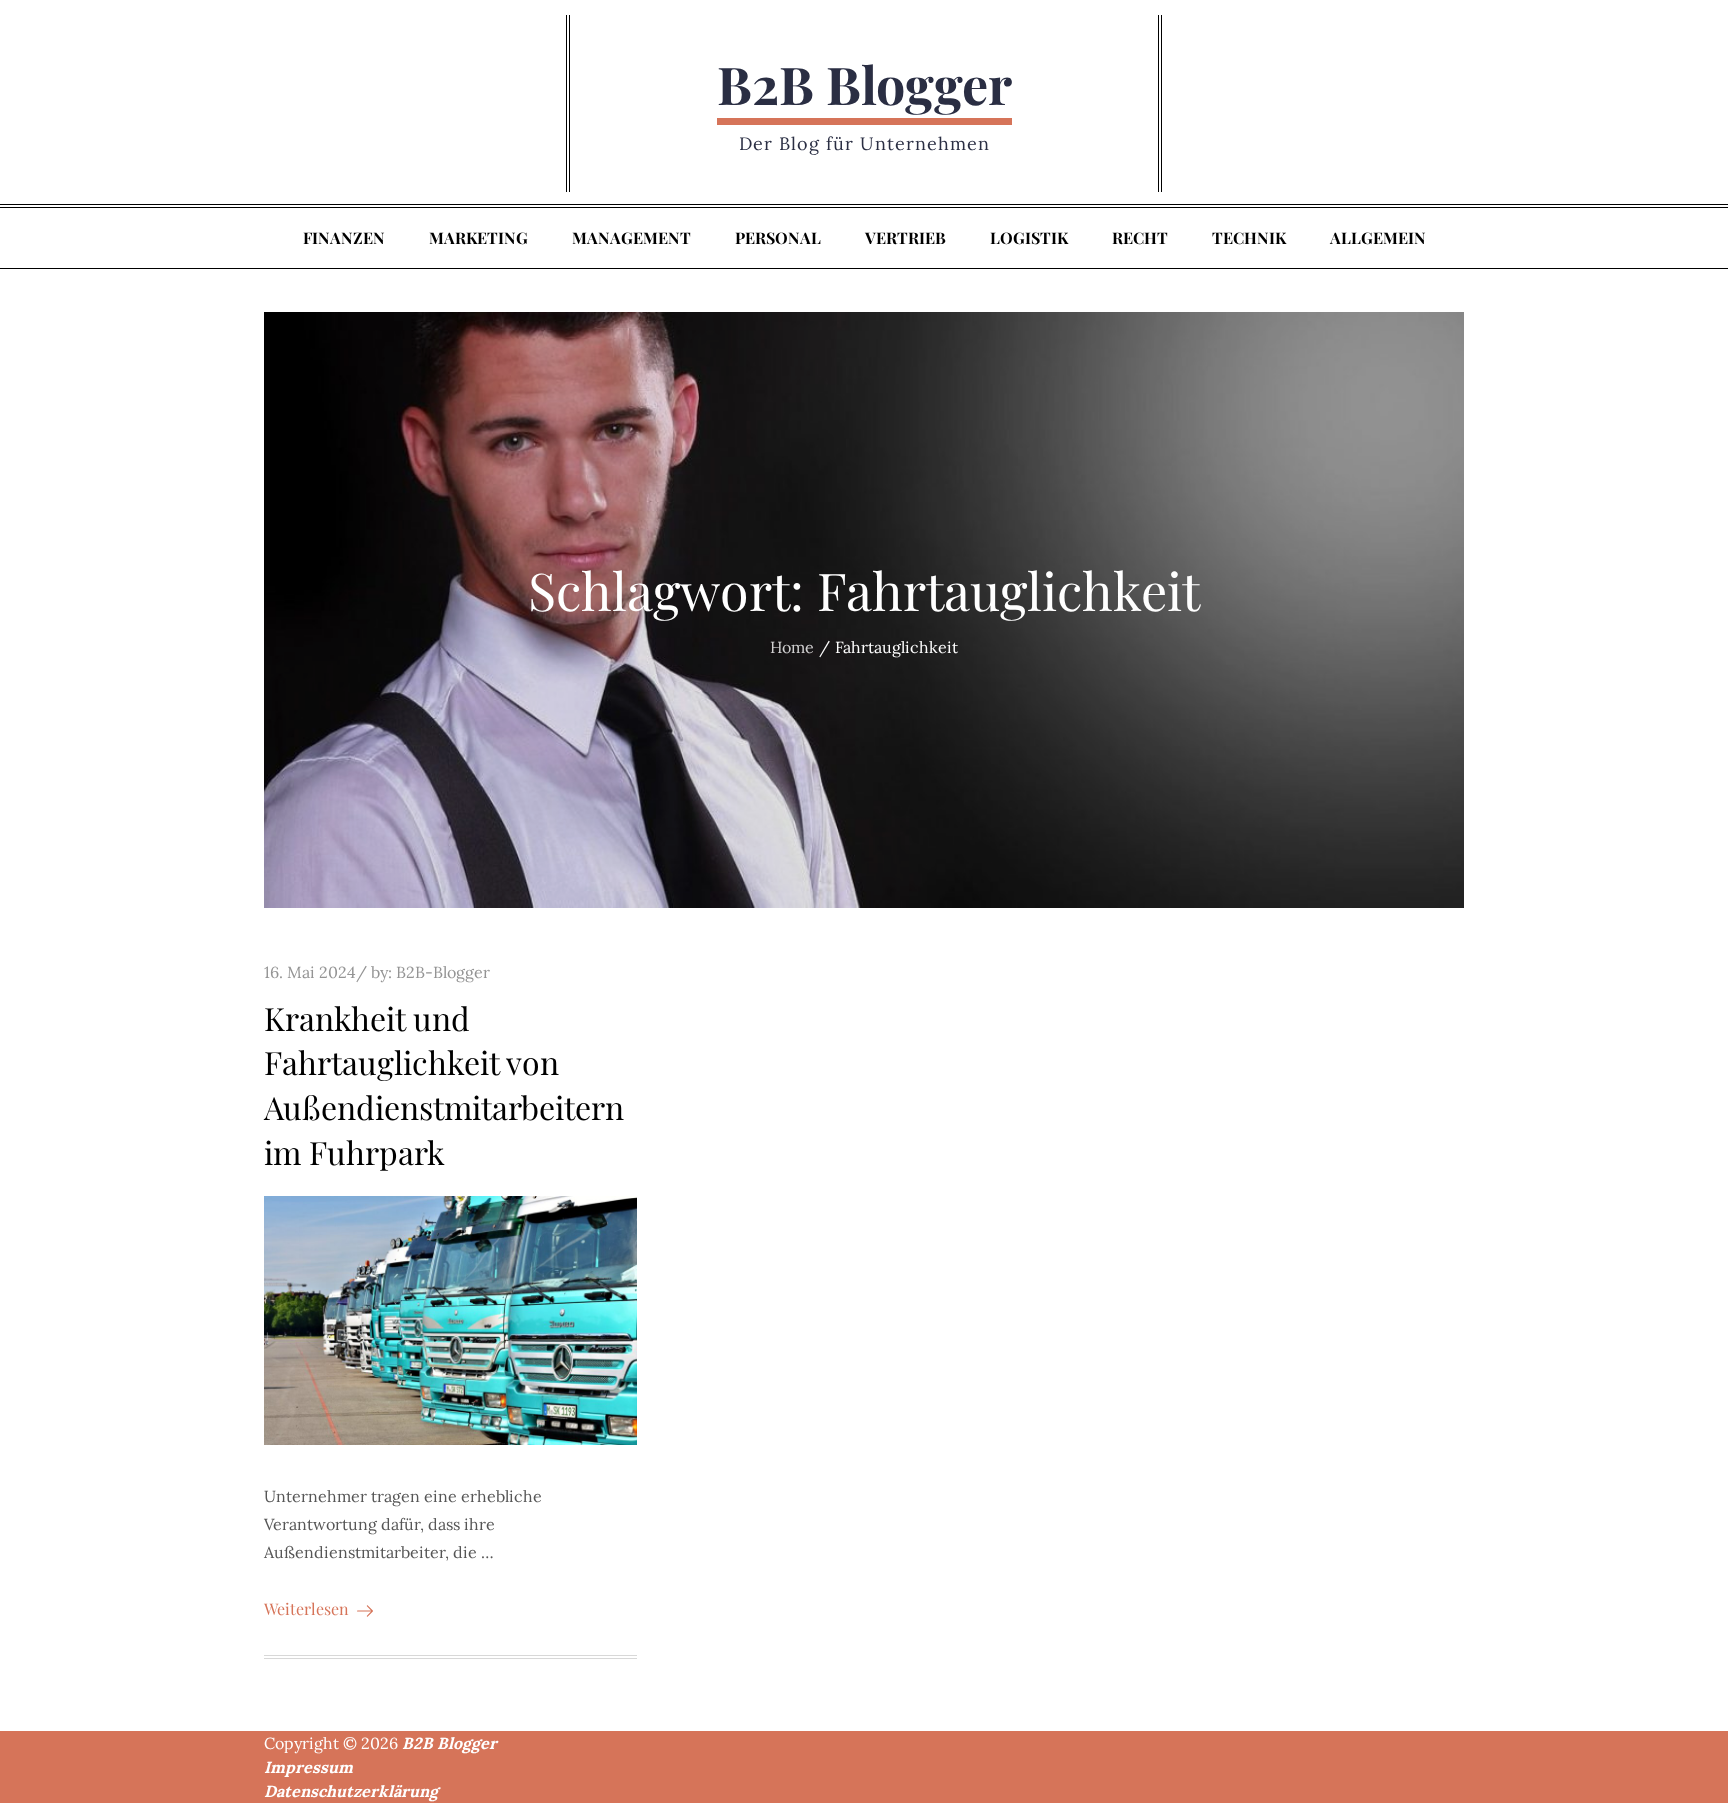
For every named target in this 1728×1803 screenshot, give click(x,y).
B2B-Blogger (443, 972)
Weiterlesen (306, 1608)
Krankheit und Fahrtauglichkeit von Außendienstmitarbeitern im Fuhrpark (444, 1084)
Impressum (308, 1767)
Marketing (478, 237)
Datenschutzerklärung (351, 1791)
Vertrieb (905, 237)
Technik (1249, 237)
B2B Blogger (864, 83)
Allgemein (1378, 237)
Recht (1140, 237)
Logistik (1029, 237)
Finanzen (344, 237)
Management (631, 237)
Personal (778, 237)
